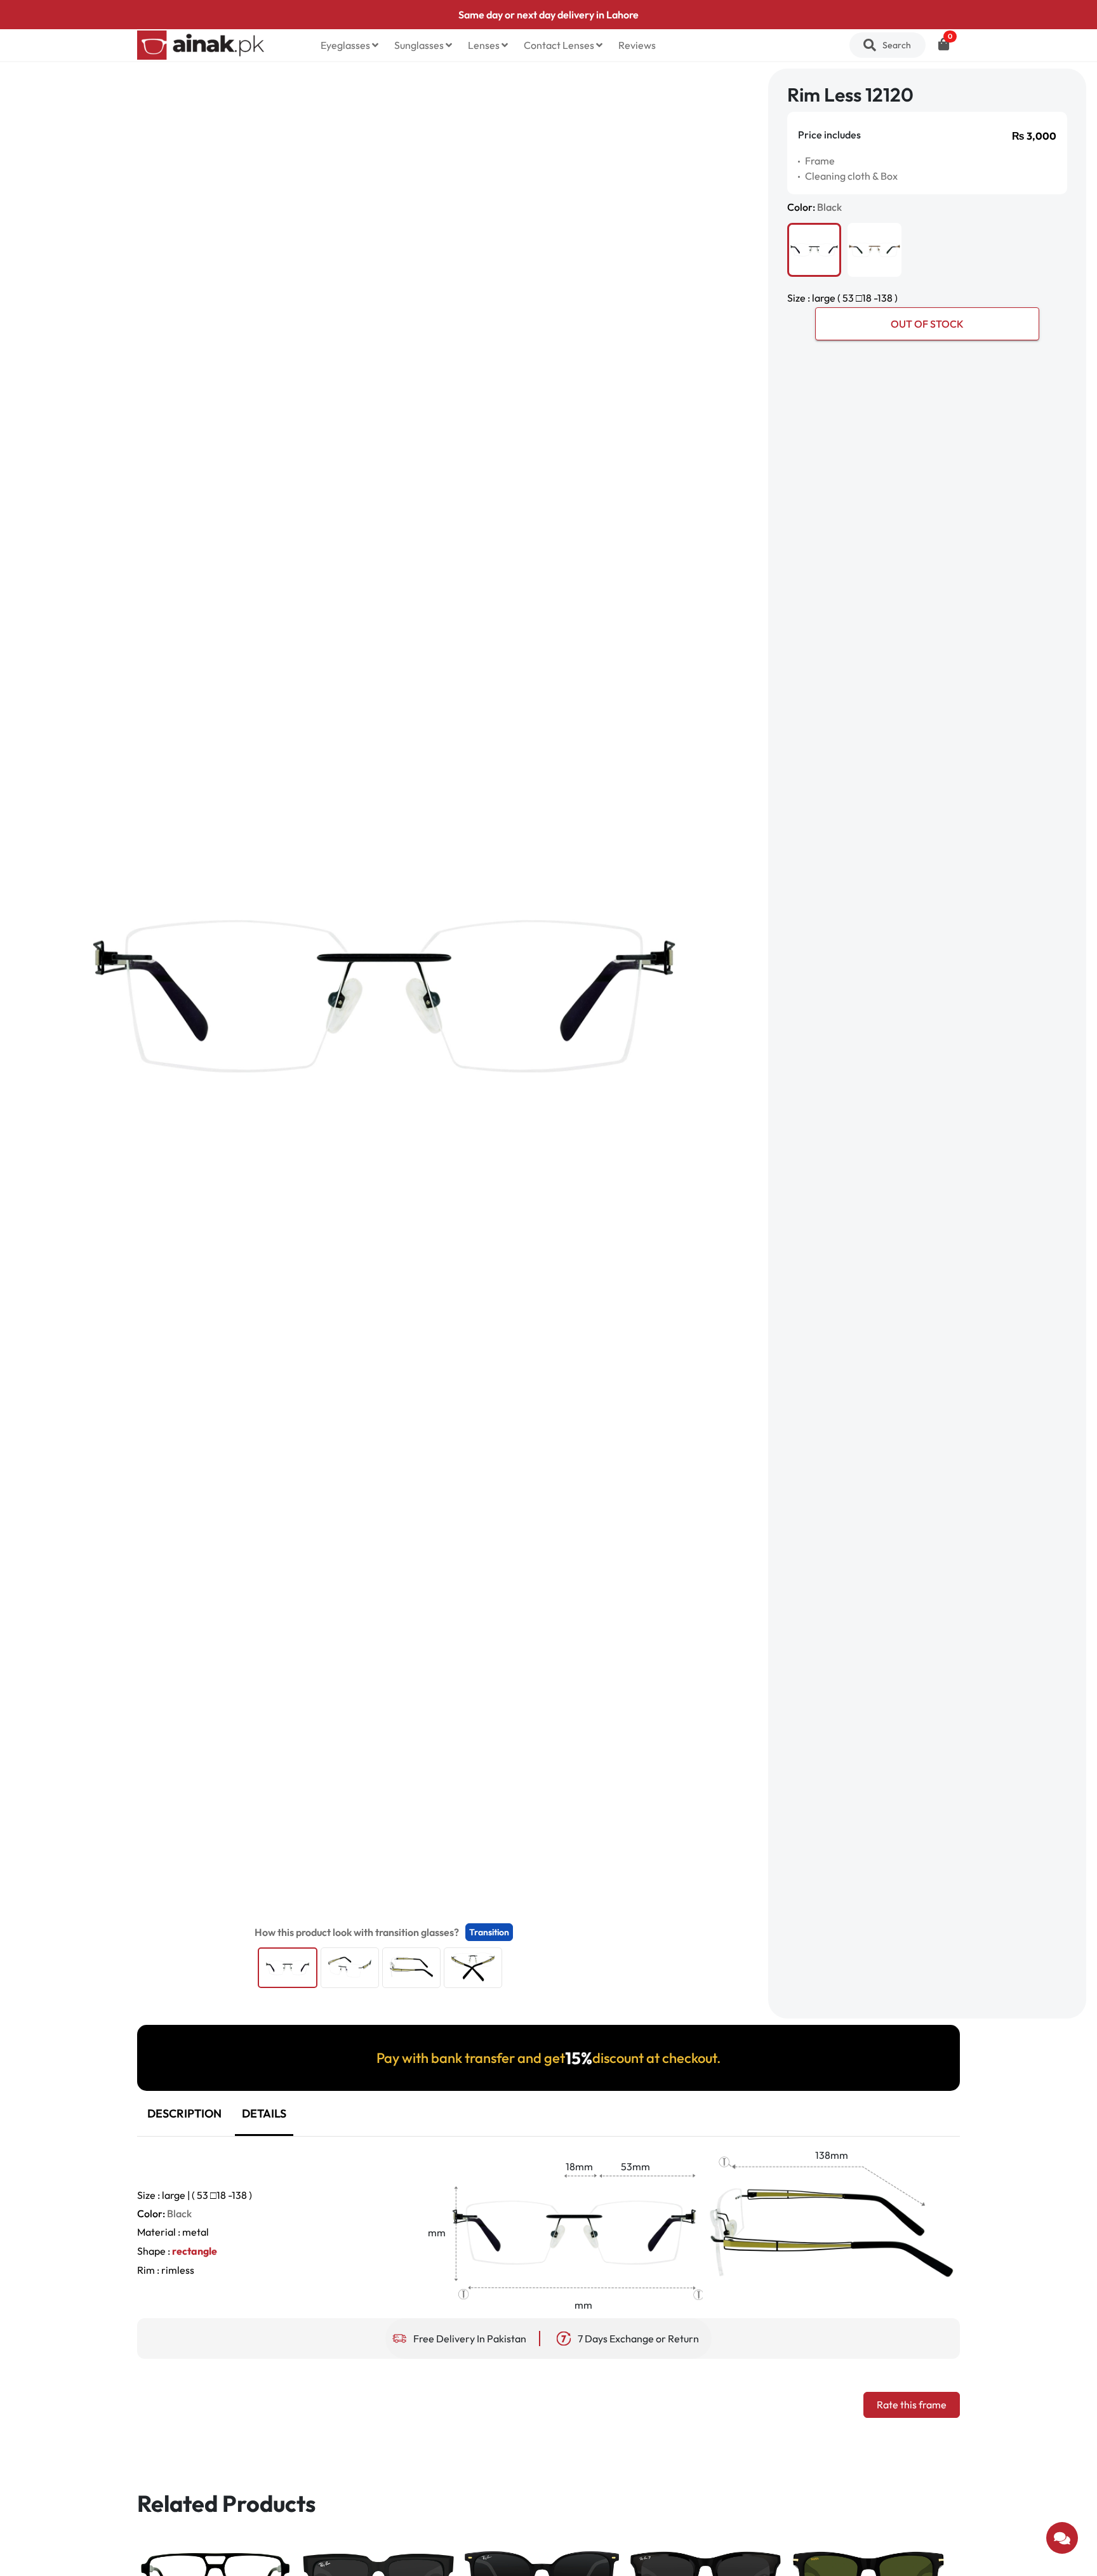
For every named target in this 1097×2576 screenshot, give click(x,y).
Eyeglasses (346, 45)
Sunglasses (420, 45)
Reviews (637, 45)
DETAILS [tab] (264, 2113)
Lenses (485, 45)
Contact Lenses (560, 45)
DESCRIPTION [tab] (184, 2113)
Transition (489, 1932)
